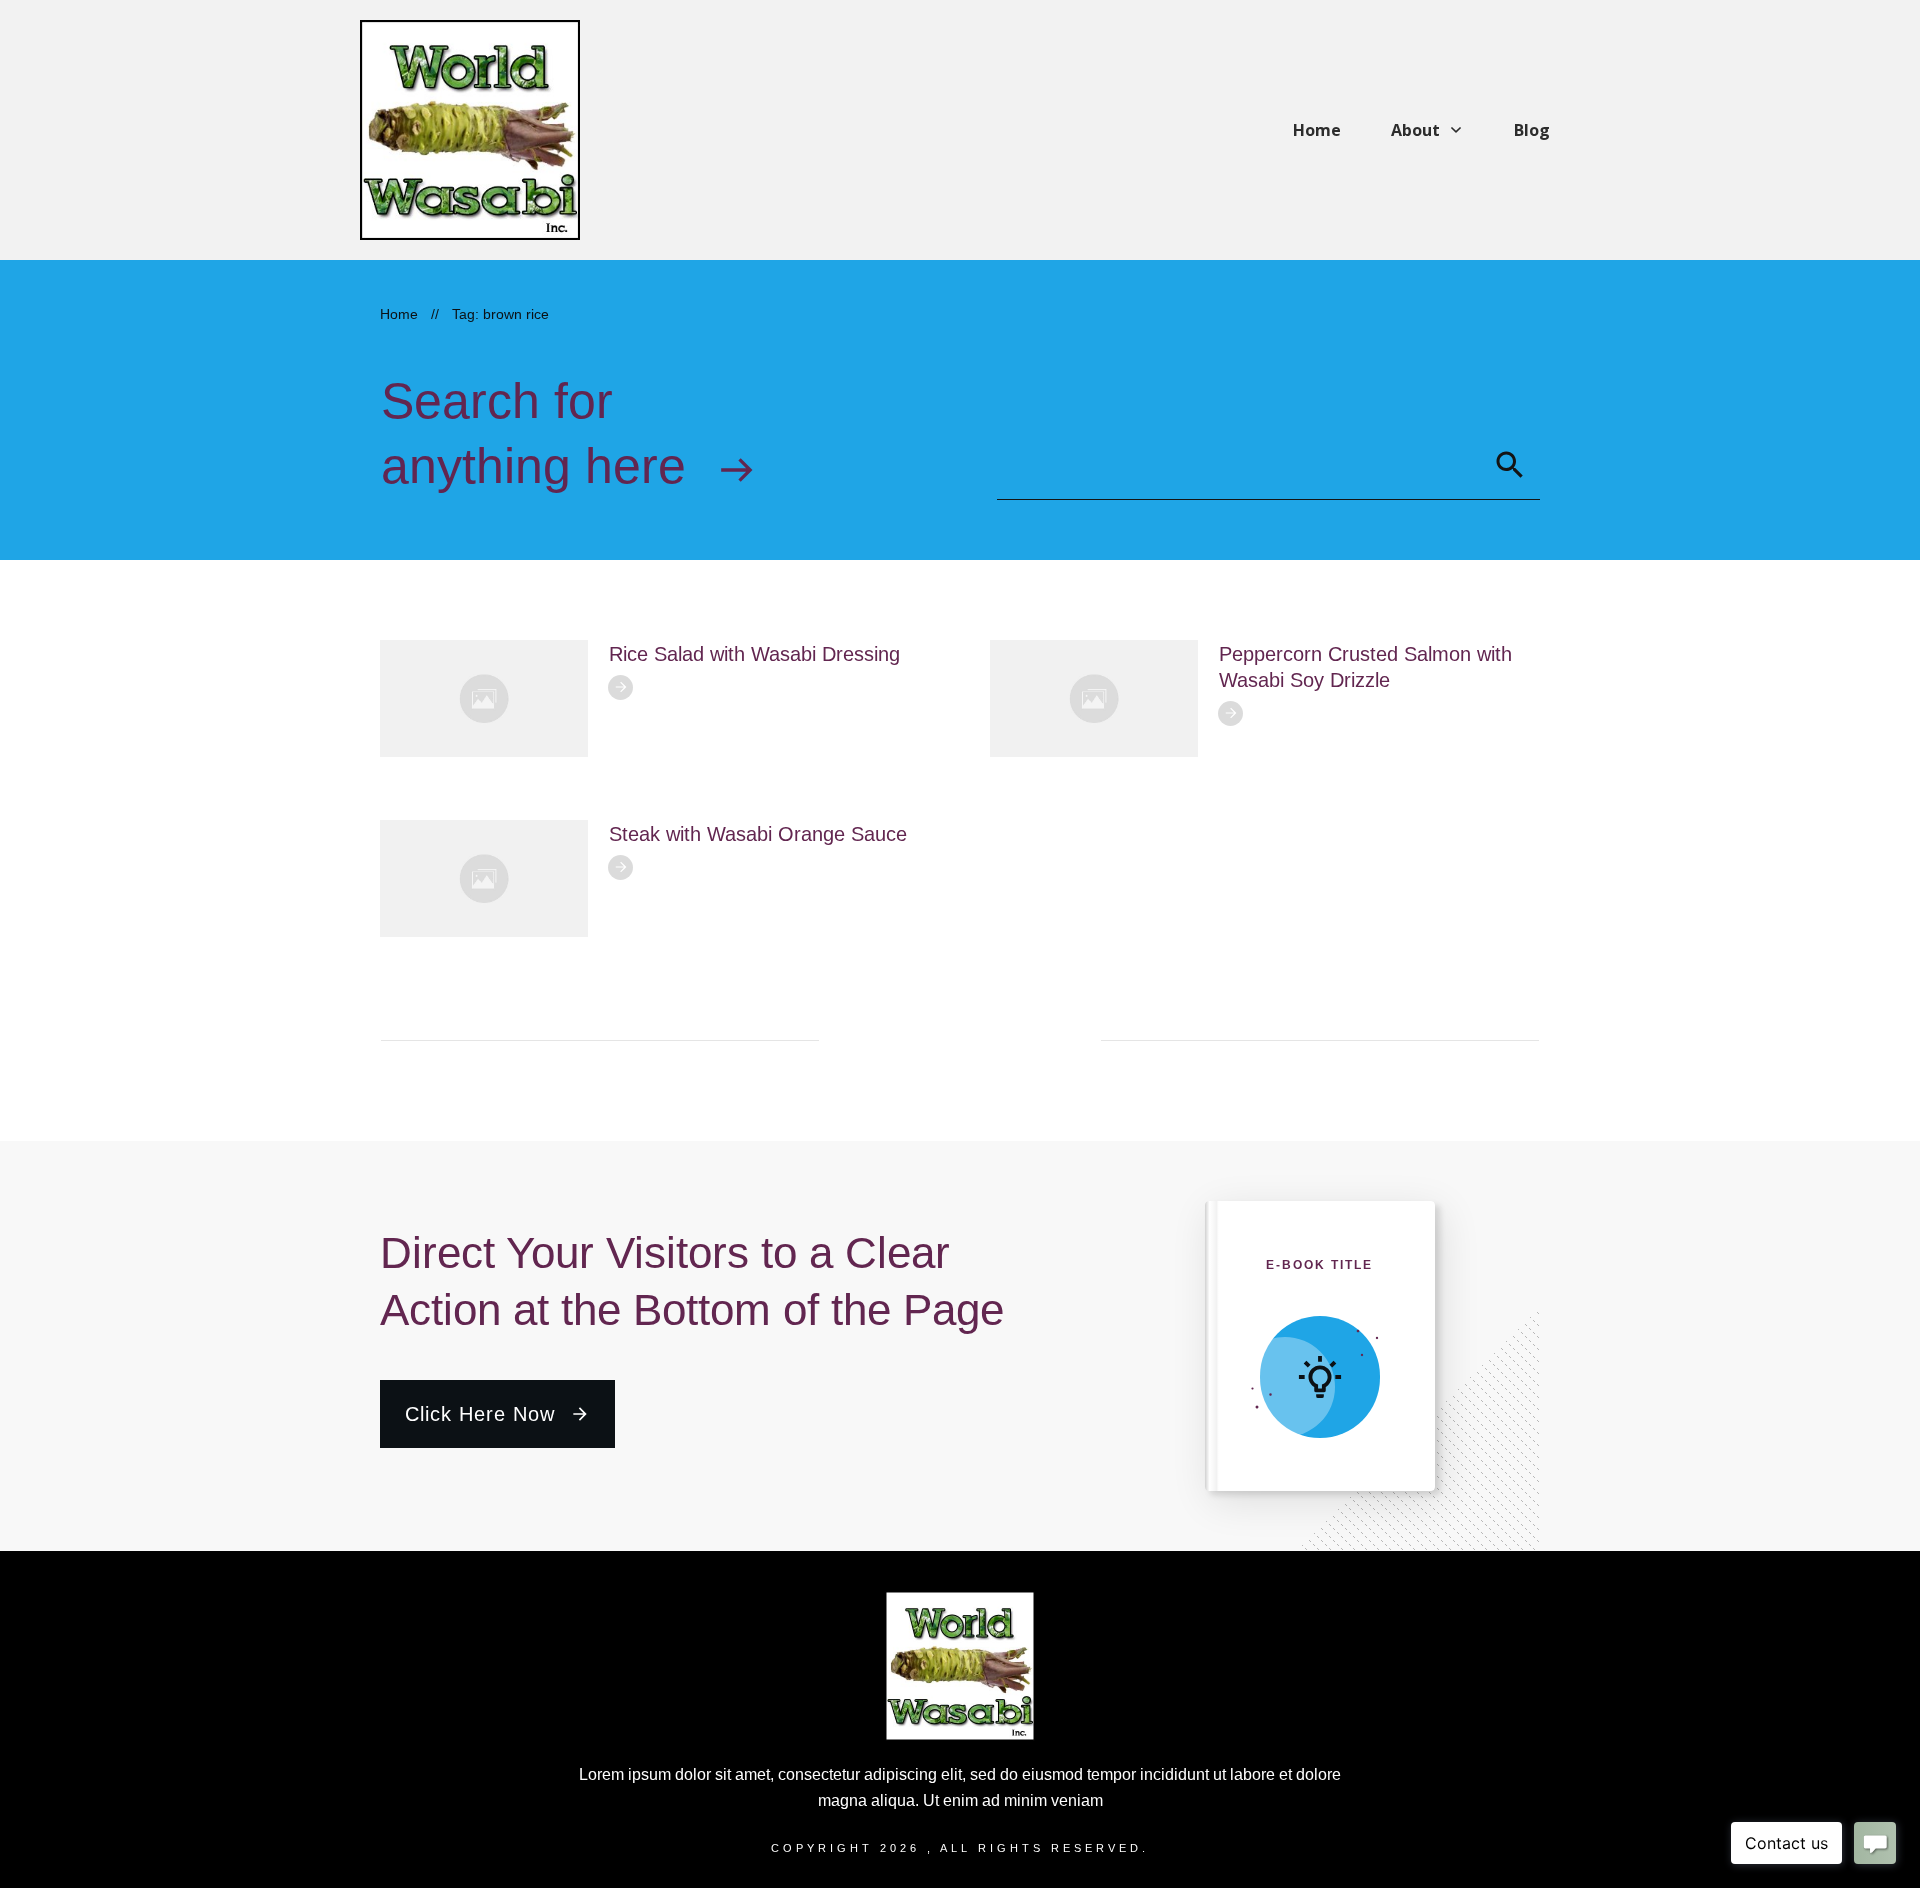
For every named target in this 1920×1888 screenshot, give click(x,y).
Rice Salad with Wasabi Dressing (754, 654)
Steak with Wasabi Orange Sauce (758, 834)
